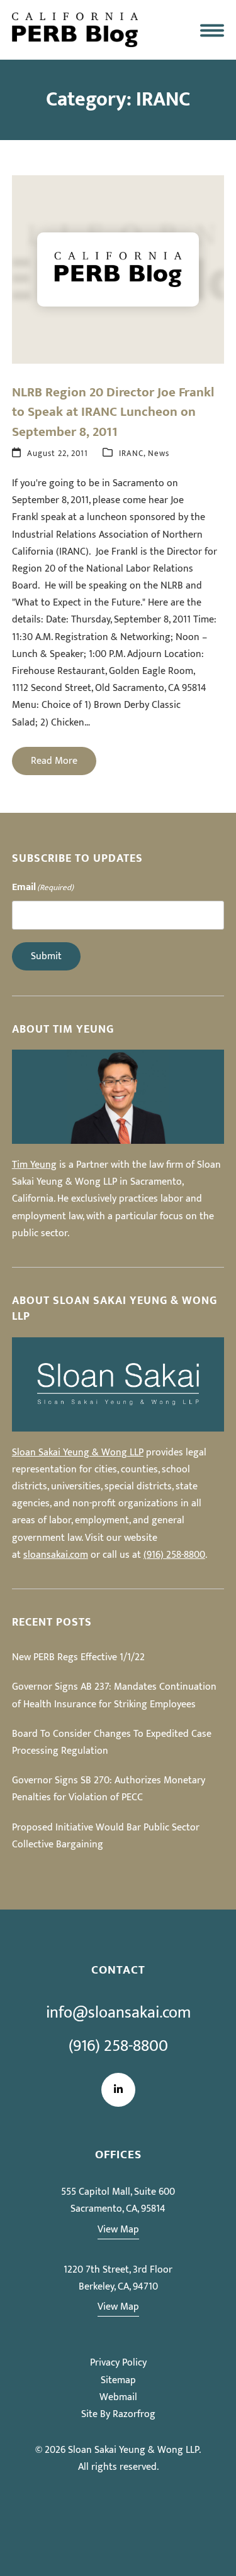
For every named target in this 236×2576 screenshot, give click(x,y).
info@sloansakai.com (118, 2013)
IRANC (131, 454)
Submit (46, 956)
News (159, 454)
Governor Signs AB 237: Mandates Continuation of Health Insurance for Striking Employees (114, 1695)
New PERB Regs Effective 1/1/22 (78, 1657)
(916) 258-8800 (174, 1555)
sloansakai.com (56, 1555)
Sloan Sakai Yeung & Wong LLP (78, 1453)
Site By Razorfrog (118, 2414)
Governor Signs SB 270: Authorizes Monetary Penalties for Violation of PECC (109, 1789)
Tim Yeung (34, 1165)
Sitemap (118, 2380)
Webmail (118, 2397)
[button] (212, 30)
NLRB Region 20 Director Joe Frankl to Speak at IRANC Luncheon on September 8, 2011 (113, 412)
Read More (54, 761)
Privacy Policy (118, 2363)
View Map (118, 2230)
